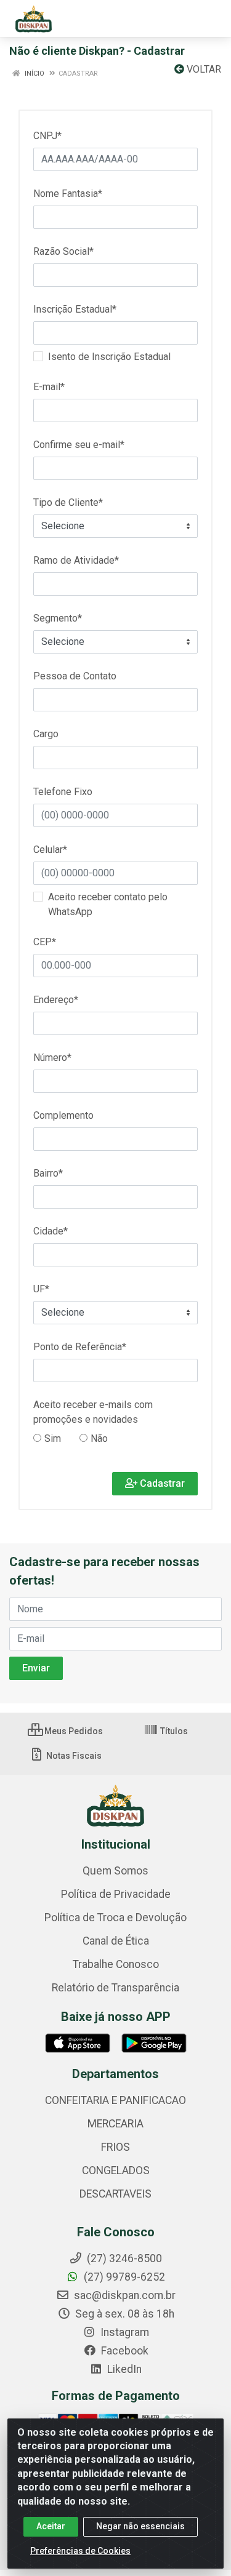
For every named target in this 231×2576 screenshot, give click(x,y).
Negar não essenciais (140, 2526)
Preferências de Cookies (80, 2551)
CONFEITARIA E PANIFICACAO (115, 2100)
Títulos (173, 1731)
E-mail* (49, 387)
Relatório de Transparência (115, 1988)
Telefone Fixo (63, 792)
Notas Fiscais (73, 1756)
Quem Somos (115, 1871)
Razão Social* (63, 251)
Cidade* (51, 1231)
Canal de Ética (116, 1941)
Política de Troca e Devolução (115, 1918)
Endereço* (56, 1000)
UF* (41, 1289)
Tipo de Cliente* (68, 502)
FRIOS (115, 2147)
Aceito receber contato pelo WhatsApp (108, 904)
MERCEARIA (115, 2124)
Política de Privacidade (116, 1894)
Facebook (124, 2351)
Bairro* (48, 1173)
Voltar (203, 69)
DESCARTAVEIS (115, 2194)
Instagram (124, 2332)
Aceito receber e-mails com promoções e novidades (93, 1412)
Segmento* (58, 618)
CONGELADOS (116, 2170)
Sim (55, 1438)
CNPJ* (47, 136)
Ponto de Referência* (80, 1347)
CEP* (45, 942)
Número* (52, 1058)
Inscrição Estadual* (75, 309)
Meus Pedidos (73, 1731)
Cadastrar (161, 1483)
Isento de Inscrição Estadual (109, 357)
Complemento (63, 1115)
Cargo (46, 734)
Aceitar (51, 2526)
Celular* (50, 850)
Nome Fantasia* (68, 194)
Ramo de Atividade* (76, 560)
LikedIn (123, 2369)
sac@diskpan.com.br (124, 2295)
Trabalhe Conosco (116, 1964)
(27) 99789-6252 (123, 2277)
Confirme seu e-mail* (79, 445)
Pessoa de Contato (75, 676)
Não (101, 1438)
